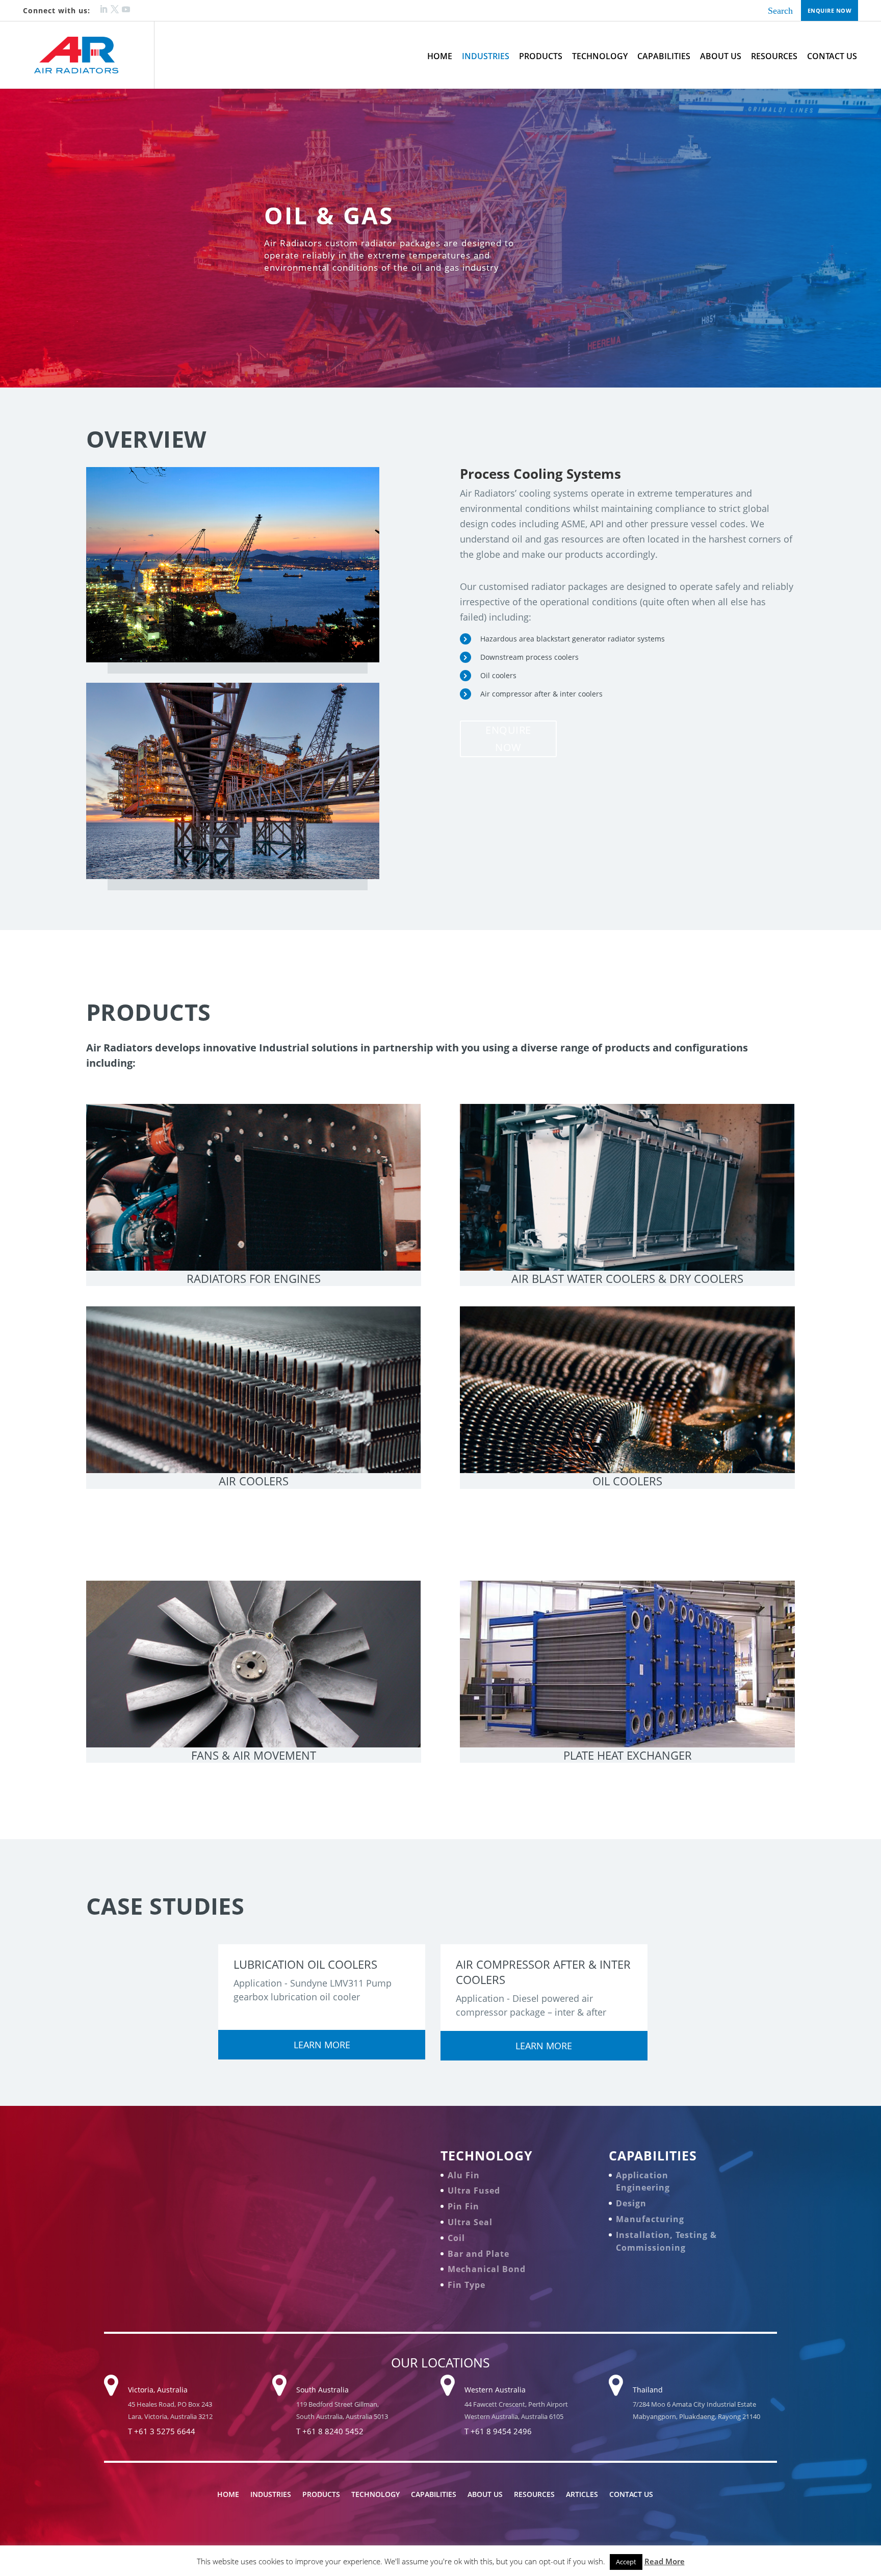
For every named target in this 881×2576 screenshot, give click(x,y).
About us (721, 56)
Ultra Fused (474, 2191)
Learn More (322, 2045)
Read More (665, 2561)
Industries (486, 56)
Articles (582, 2494)
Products (541, 56)
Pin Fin (463, 2206)
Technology (600, 56)
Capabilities (664, 56)
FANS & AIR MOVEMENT (254, 1755)
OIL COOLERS (627, 1481)
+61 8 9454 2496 (501, 2431)
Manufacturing (650, 2219)
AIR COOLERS (254, 1481)
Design (631, 2203)
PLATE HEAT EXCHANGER (628, 1755)
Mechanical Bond (487, 2269)
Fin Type (467, 2285)
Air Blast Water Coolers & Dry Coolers (627, 1278)
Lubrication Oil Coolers (305, 1964)
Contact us (832, 56)
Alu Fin (464, 2175)
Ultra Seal (470, 2222)
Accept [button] (626, 2562)
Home (440, 56)
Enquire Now (830, 10)
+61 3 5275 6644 (165, 2431)
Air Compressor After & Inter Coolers (543, 1972)
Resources (774, 56)
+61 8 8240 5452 (333, 2431)
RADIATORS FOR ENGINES (254, 1278)
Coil (456, 2238)
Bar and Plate (478, 2254)
